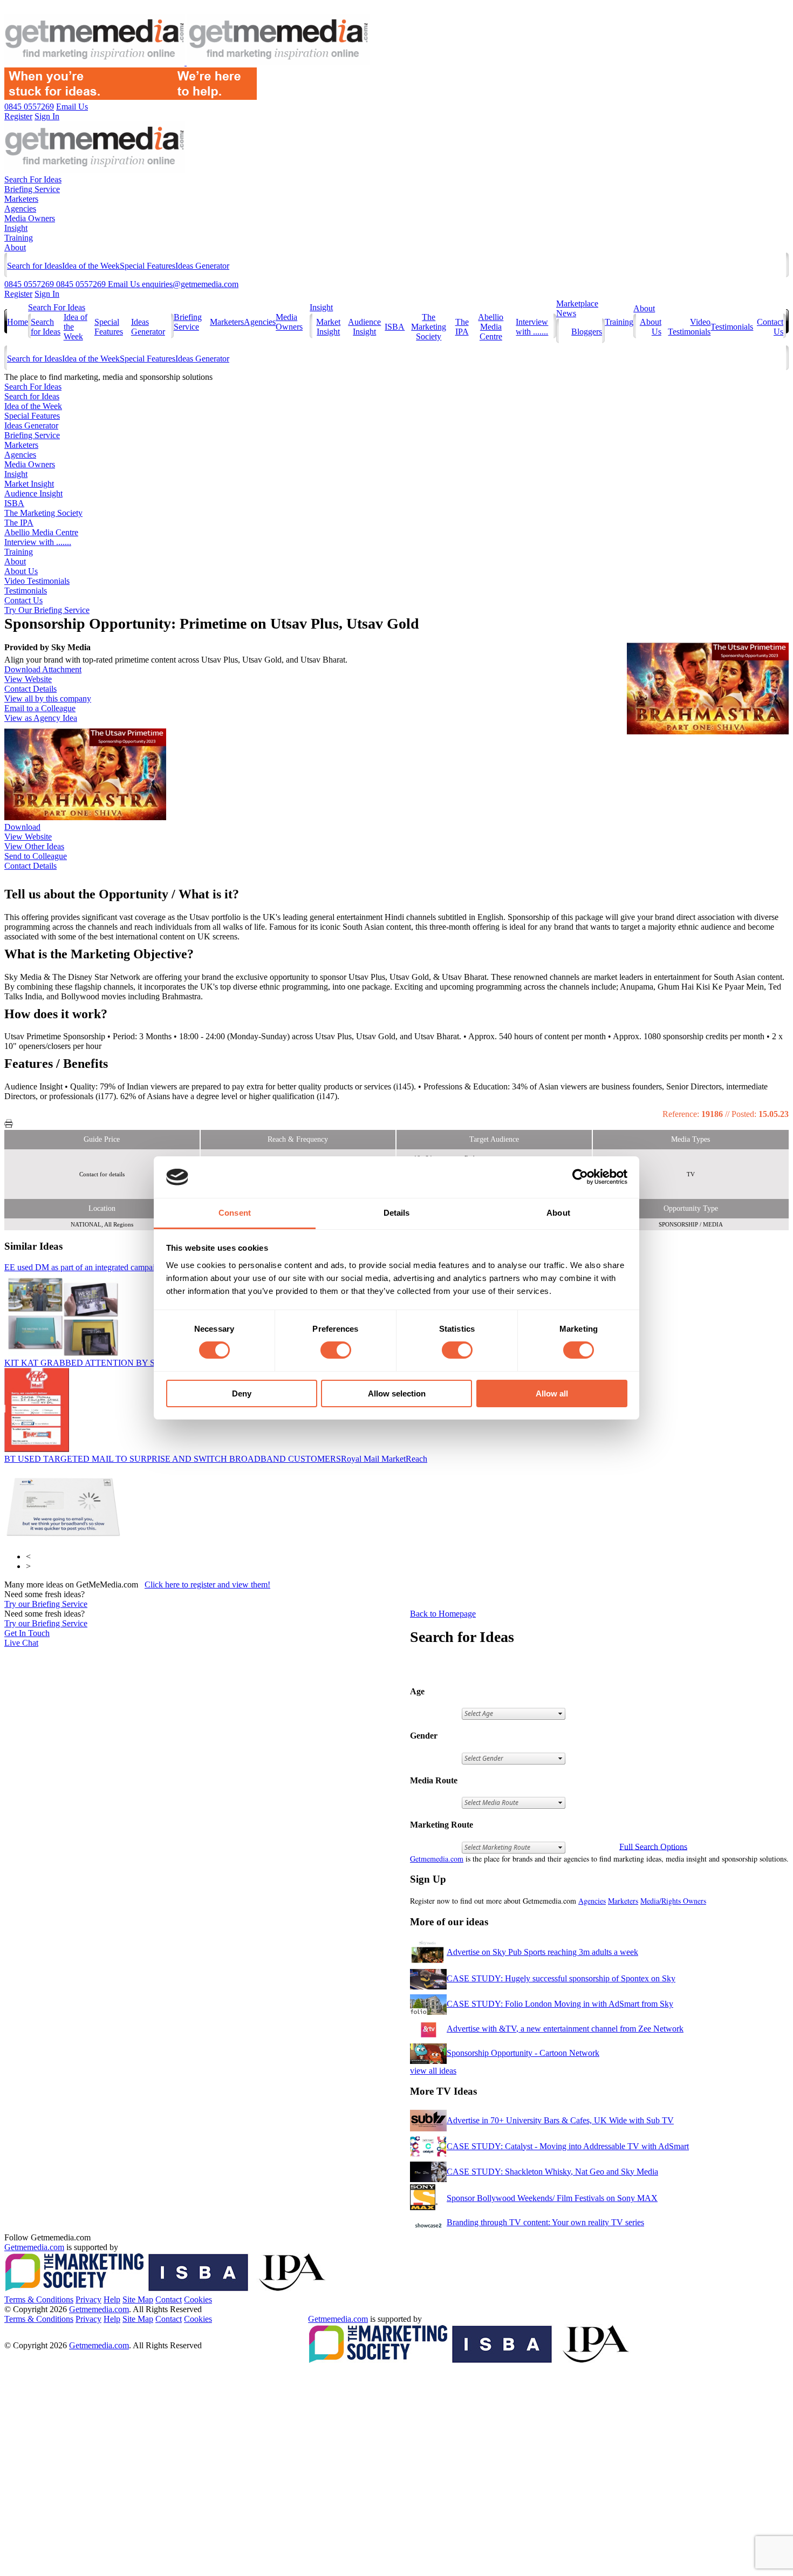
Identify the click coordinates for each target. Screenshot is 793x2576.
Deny (242, 1393)
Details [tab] (397, 1213)
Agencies (20, 209)
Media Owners (30, 218)
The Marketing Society (429, 327)
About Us (21, 571)
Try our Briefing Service (46, 1604)
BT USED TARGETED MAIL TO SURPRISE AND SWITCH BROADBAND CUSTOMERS (216, 1459)
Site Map (138, 2299)
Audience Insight (364, 327)
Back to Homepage (443, 1614)
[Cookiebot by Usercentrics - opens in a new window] (580, 1177)
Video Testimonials (689, 327)
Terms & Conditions (39, 2299)
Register (18, 294)
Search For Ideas (33, 179)
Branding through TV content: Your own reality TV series (545, 2222)
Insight (16, 228)
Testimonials (732, 327)
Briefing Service (32, 189)
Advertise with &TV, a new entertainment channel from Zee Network (565, 2029)
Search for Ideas (35, 266)
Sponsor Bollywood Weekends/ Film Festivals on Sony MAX (552, 2198)
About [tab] (558, 1213)
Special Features (148, 266)
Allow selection (397, 1393)
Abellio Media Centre (491, 327)
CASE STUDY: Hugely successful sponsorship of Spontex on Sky (561, 1978)
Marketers (21, 199)
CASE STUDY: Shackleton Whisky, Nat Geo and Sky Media (552, 2172)
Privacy (88, 2299)
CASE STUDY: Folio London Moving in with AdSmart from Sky (560, 2004)
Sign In (47, 294)
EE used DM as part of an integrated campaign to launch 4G (150, 1267)
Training (19, 238)
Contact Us (23, 600)
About (15, 247)
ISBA (395, 327)
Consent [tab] (235, 1213)
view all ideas (433, 2071)
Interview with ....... (532, 327)
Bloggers (587, 332)
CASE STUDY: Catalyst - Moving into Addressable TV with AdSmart (568, 2146)
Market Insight (328, 327)
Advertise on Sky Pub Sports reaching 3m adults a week (542, 1952)
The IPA (462, 327)
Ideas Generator (202, 266)
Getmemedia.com (437, 1859)
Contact (169, 2299)
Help (112, 2299)
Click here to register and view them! (207, 1585)
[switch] (336, 1350)
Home (18, 322)
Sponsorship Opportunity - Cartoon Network (523, 2053)
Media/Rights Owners (673, 1901)
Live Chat (21, 1643)
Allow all (552, 1393)
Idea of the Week (91, 266)
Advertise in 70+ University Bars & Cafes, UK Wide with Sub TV (560, 2120)
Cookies (198, 2299)
